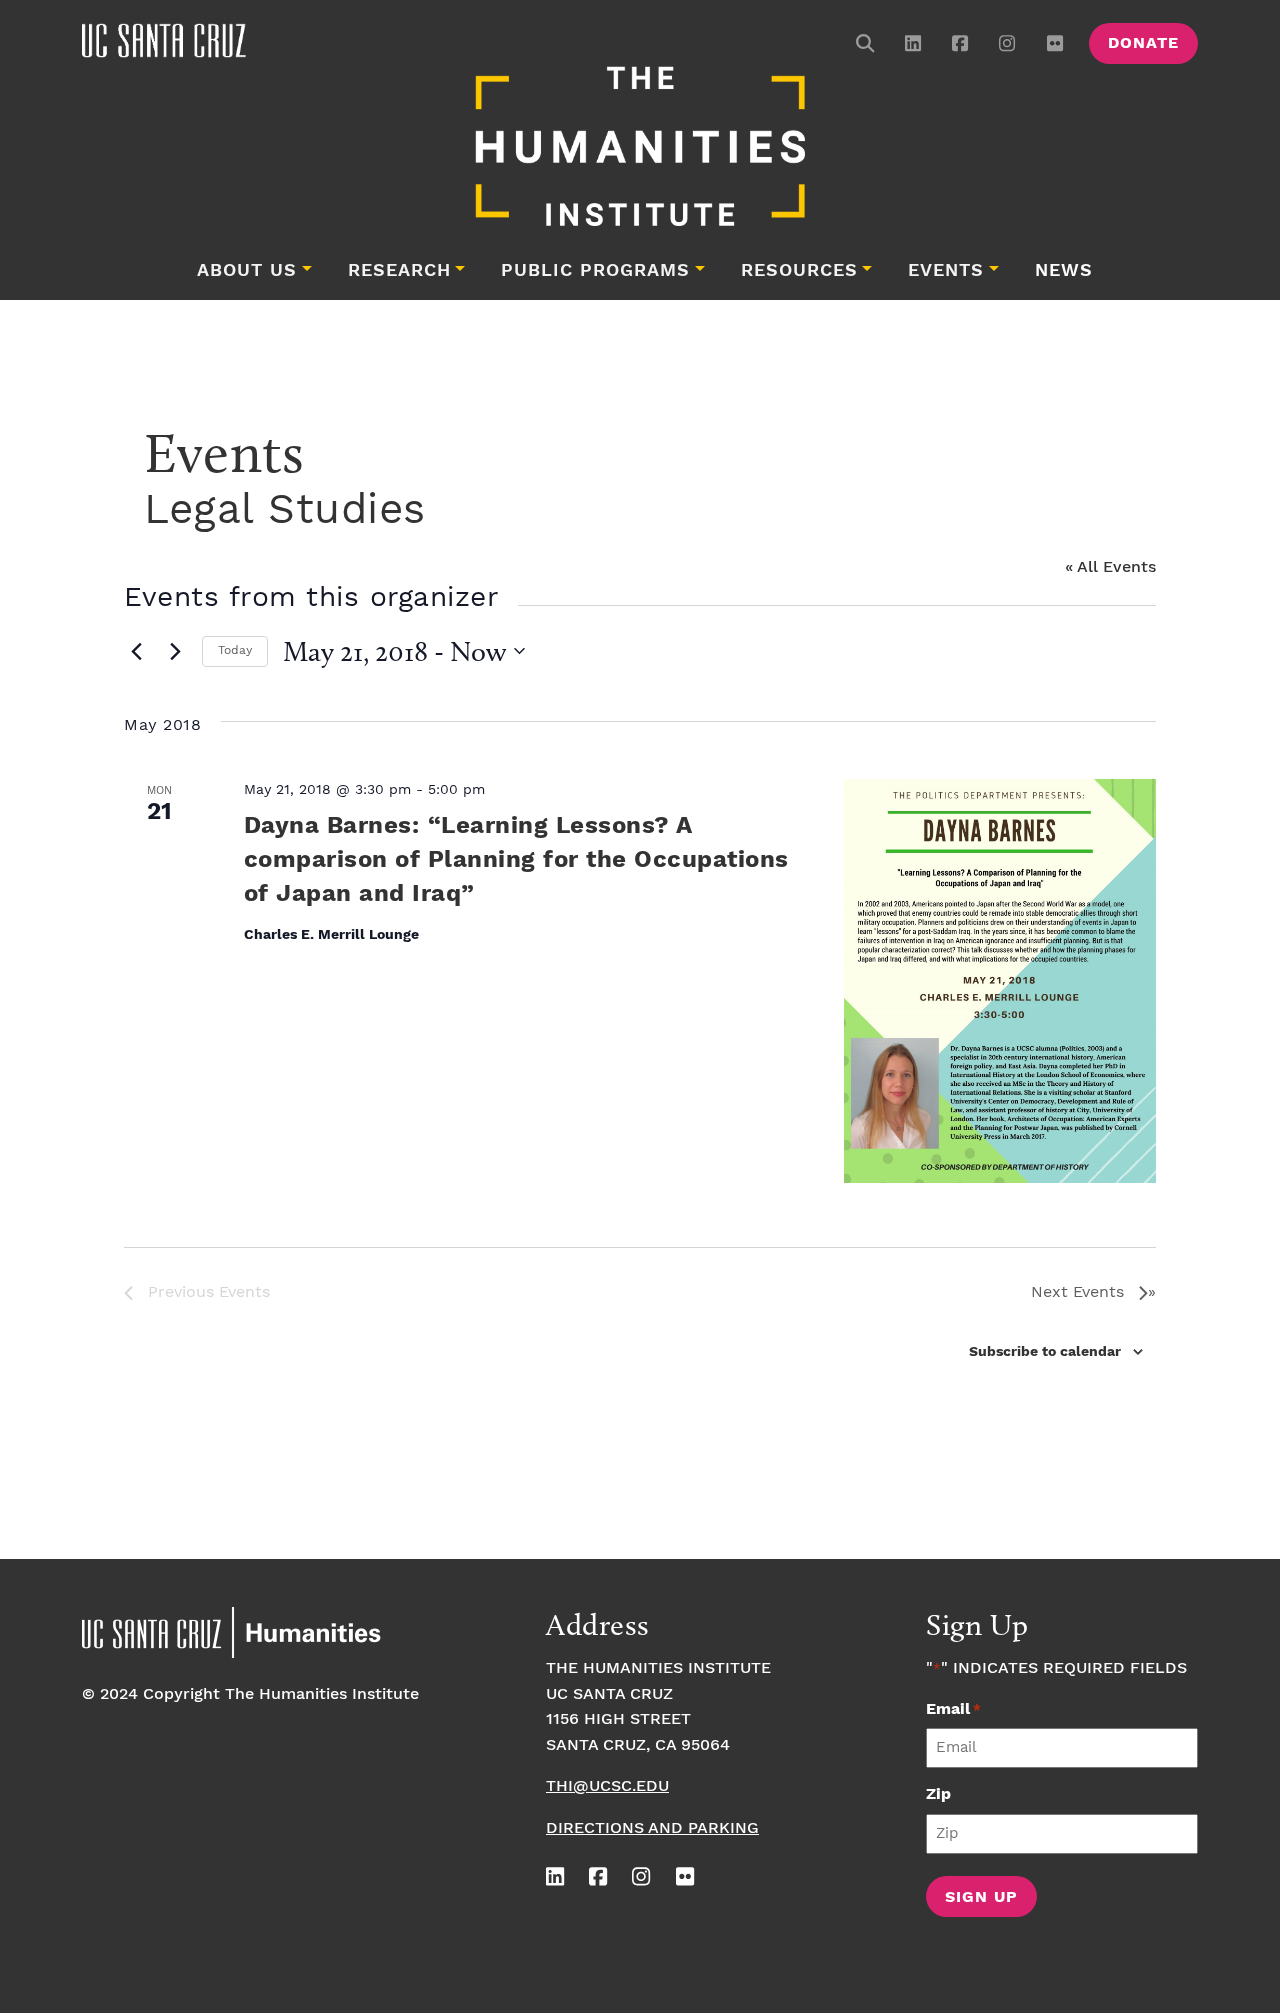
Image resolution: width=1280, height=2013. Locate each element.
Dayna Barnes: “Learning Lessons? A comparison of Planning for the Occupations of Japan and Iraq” (516, 860)
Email (953, 1709)
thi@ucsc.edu (607, 1786)
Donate (1143, 43)
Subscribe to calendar (1045, 1352)
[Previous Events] (136, 651)
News (1064, 271)
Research (399, 271)
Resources (799, 271)
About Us (247, 271)
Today (235, 650)
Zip (938, 1794)
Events (946, 271)
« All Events (1110, 567)
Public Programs (595, 271)
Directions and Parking (652, 1828)
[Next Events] (175, 651)
